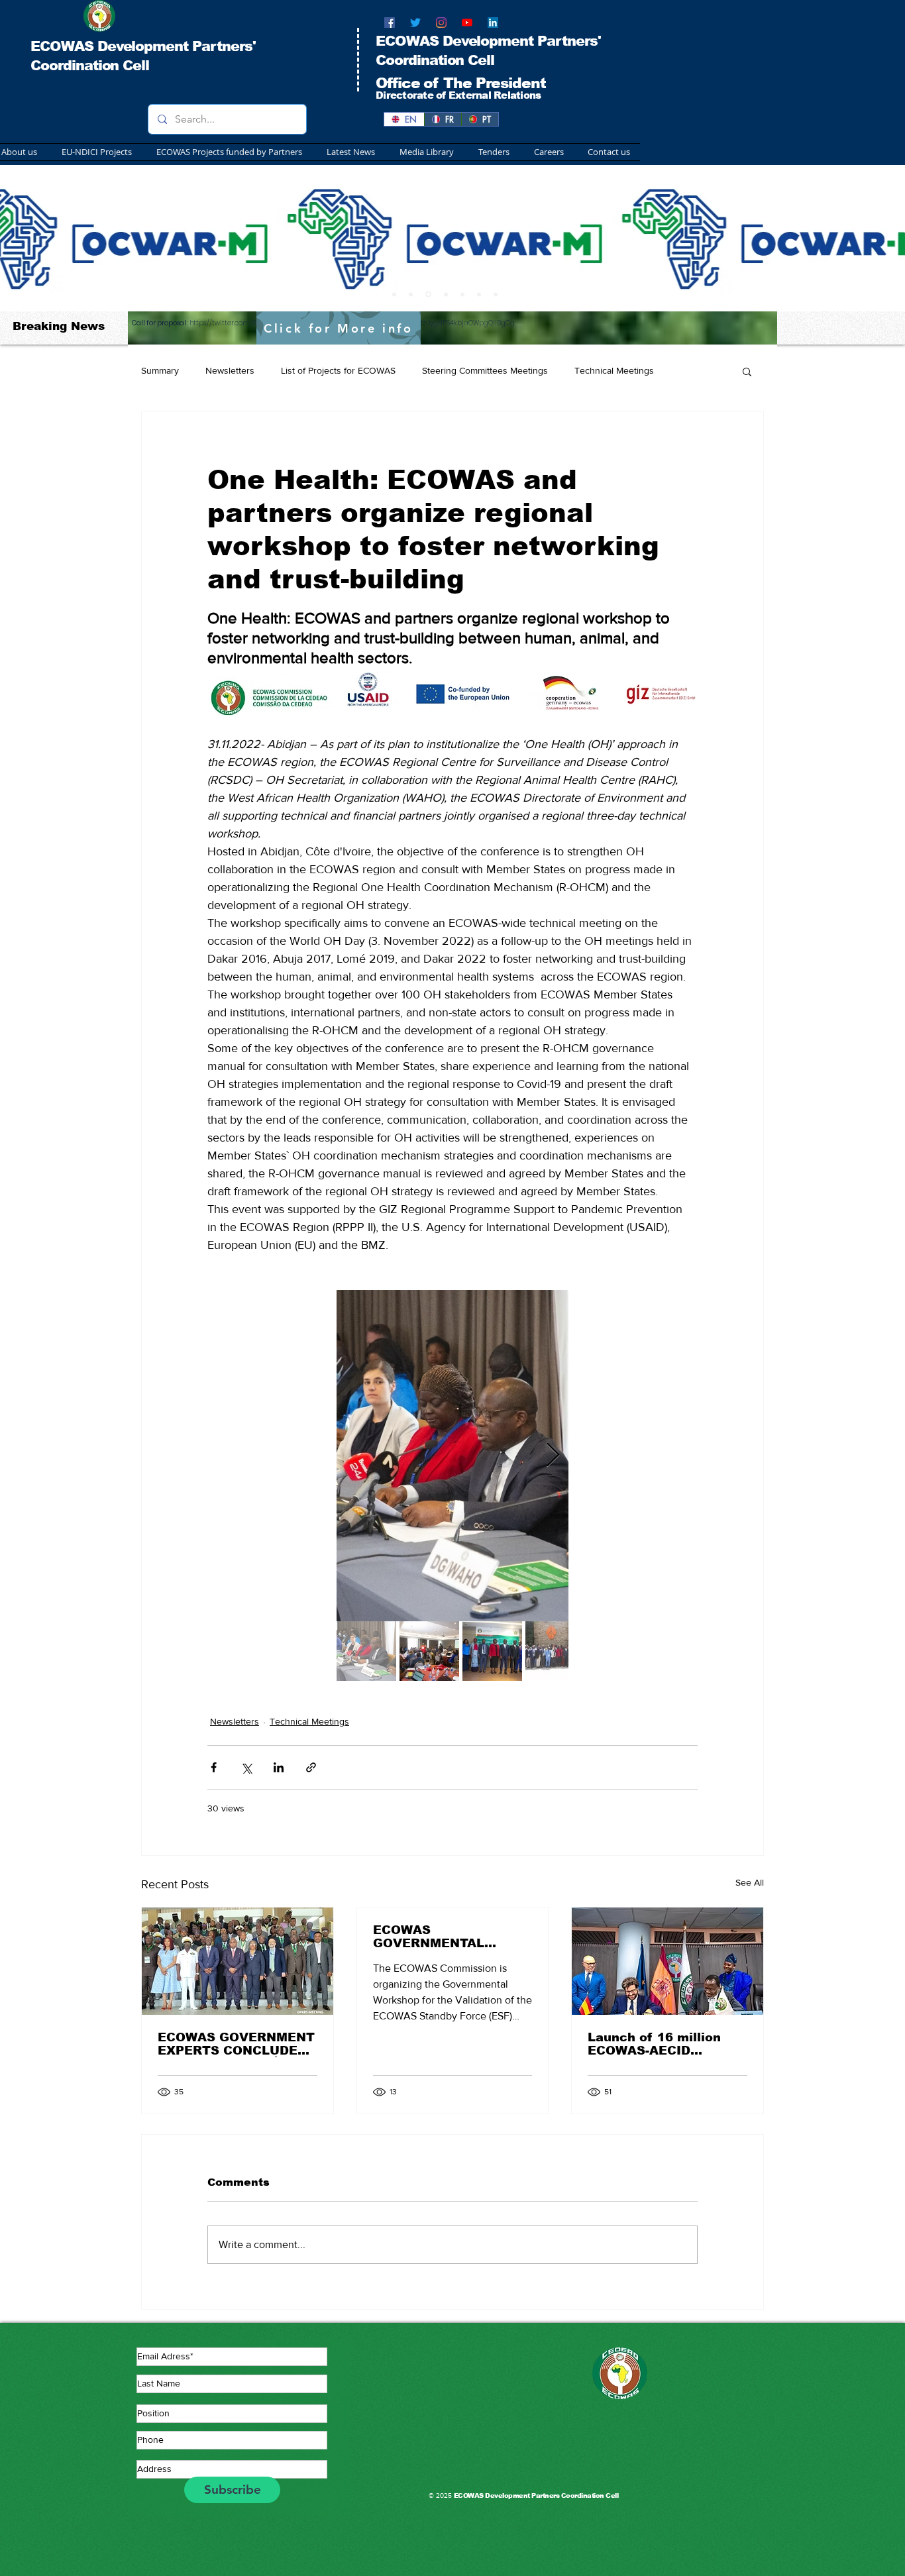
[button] (227, 152)
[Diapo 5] (496, 294)
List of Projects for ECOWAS (338, 370)
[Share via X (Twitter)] (246, 1767)
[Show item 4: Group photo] (555, 1651)
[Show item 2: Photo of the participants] (429, 1651)
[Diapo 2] (411, 294)
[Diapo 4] (445, 295)
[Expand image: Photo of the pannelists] (452, 1456)
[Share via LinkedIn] (279, 1767)
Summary (160, 370)
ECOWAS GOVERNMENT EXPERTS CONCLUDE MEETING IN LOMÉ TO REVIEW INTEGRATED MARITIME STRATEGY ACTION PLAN (236, 2044)
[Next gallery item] (553, 1455)
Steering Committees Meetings (485, 370)
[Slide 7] (479, 294)
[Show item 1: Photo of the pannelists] (366, 1651)
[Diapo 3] (427, 294)
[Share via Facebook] (214, 1767)
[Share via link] (311, 1767)
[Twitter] (415, 23)
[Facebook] (390, 23)
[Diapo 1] (394, 294)
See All (750, 1882)
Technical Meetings (614, 370)
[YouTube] (467, 23)
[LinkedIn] (493, 23)
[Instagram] (441, 23)
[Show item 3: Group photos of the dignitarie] (492, 1651)
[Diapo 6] (462, 294)
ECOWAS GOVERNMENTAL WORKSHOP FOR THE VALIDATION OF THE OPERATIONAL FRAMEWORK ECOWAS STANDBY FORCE (448, 1937)
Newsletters (230, 370)
